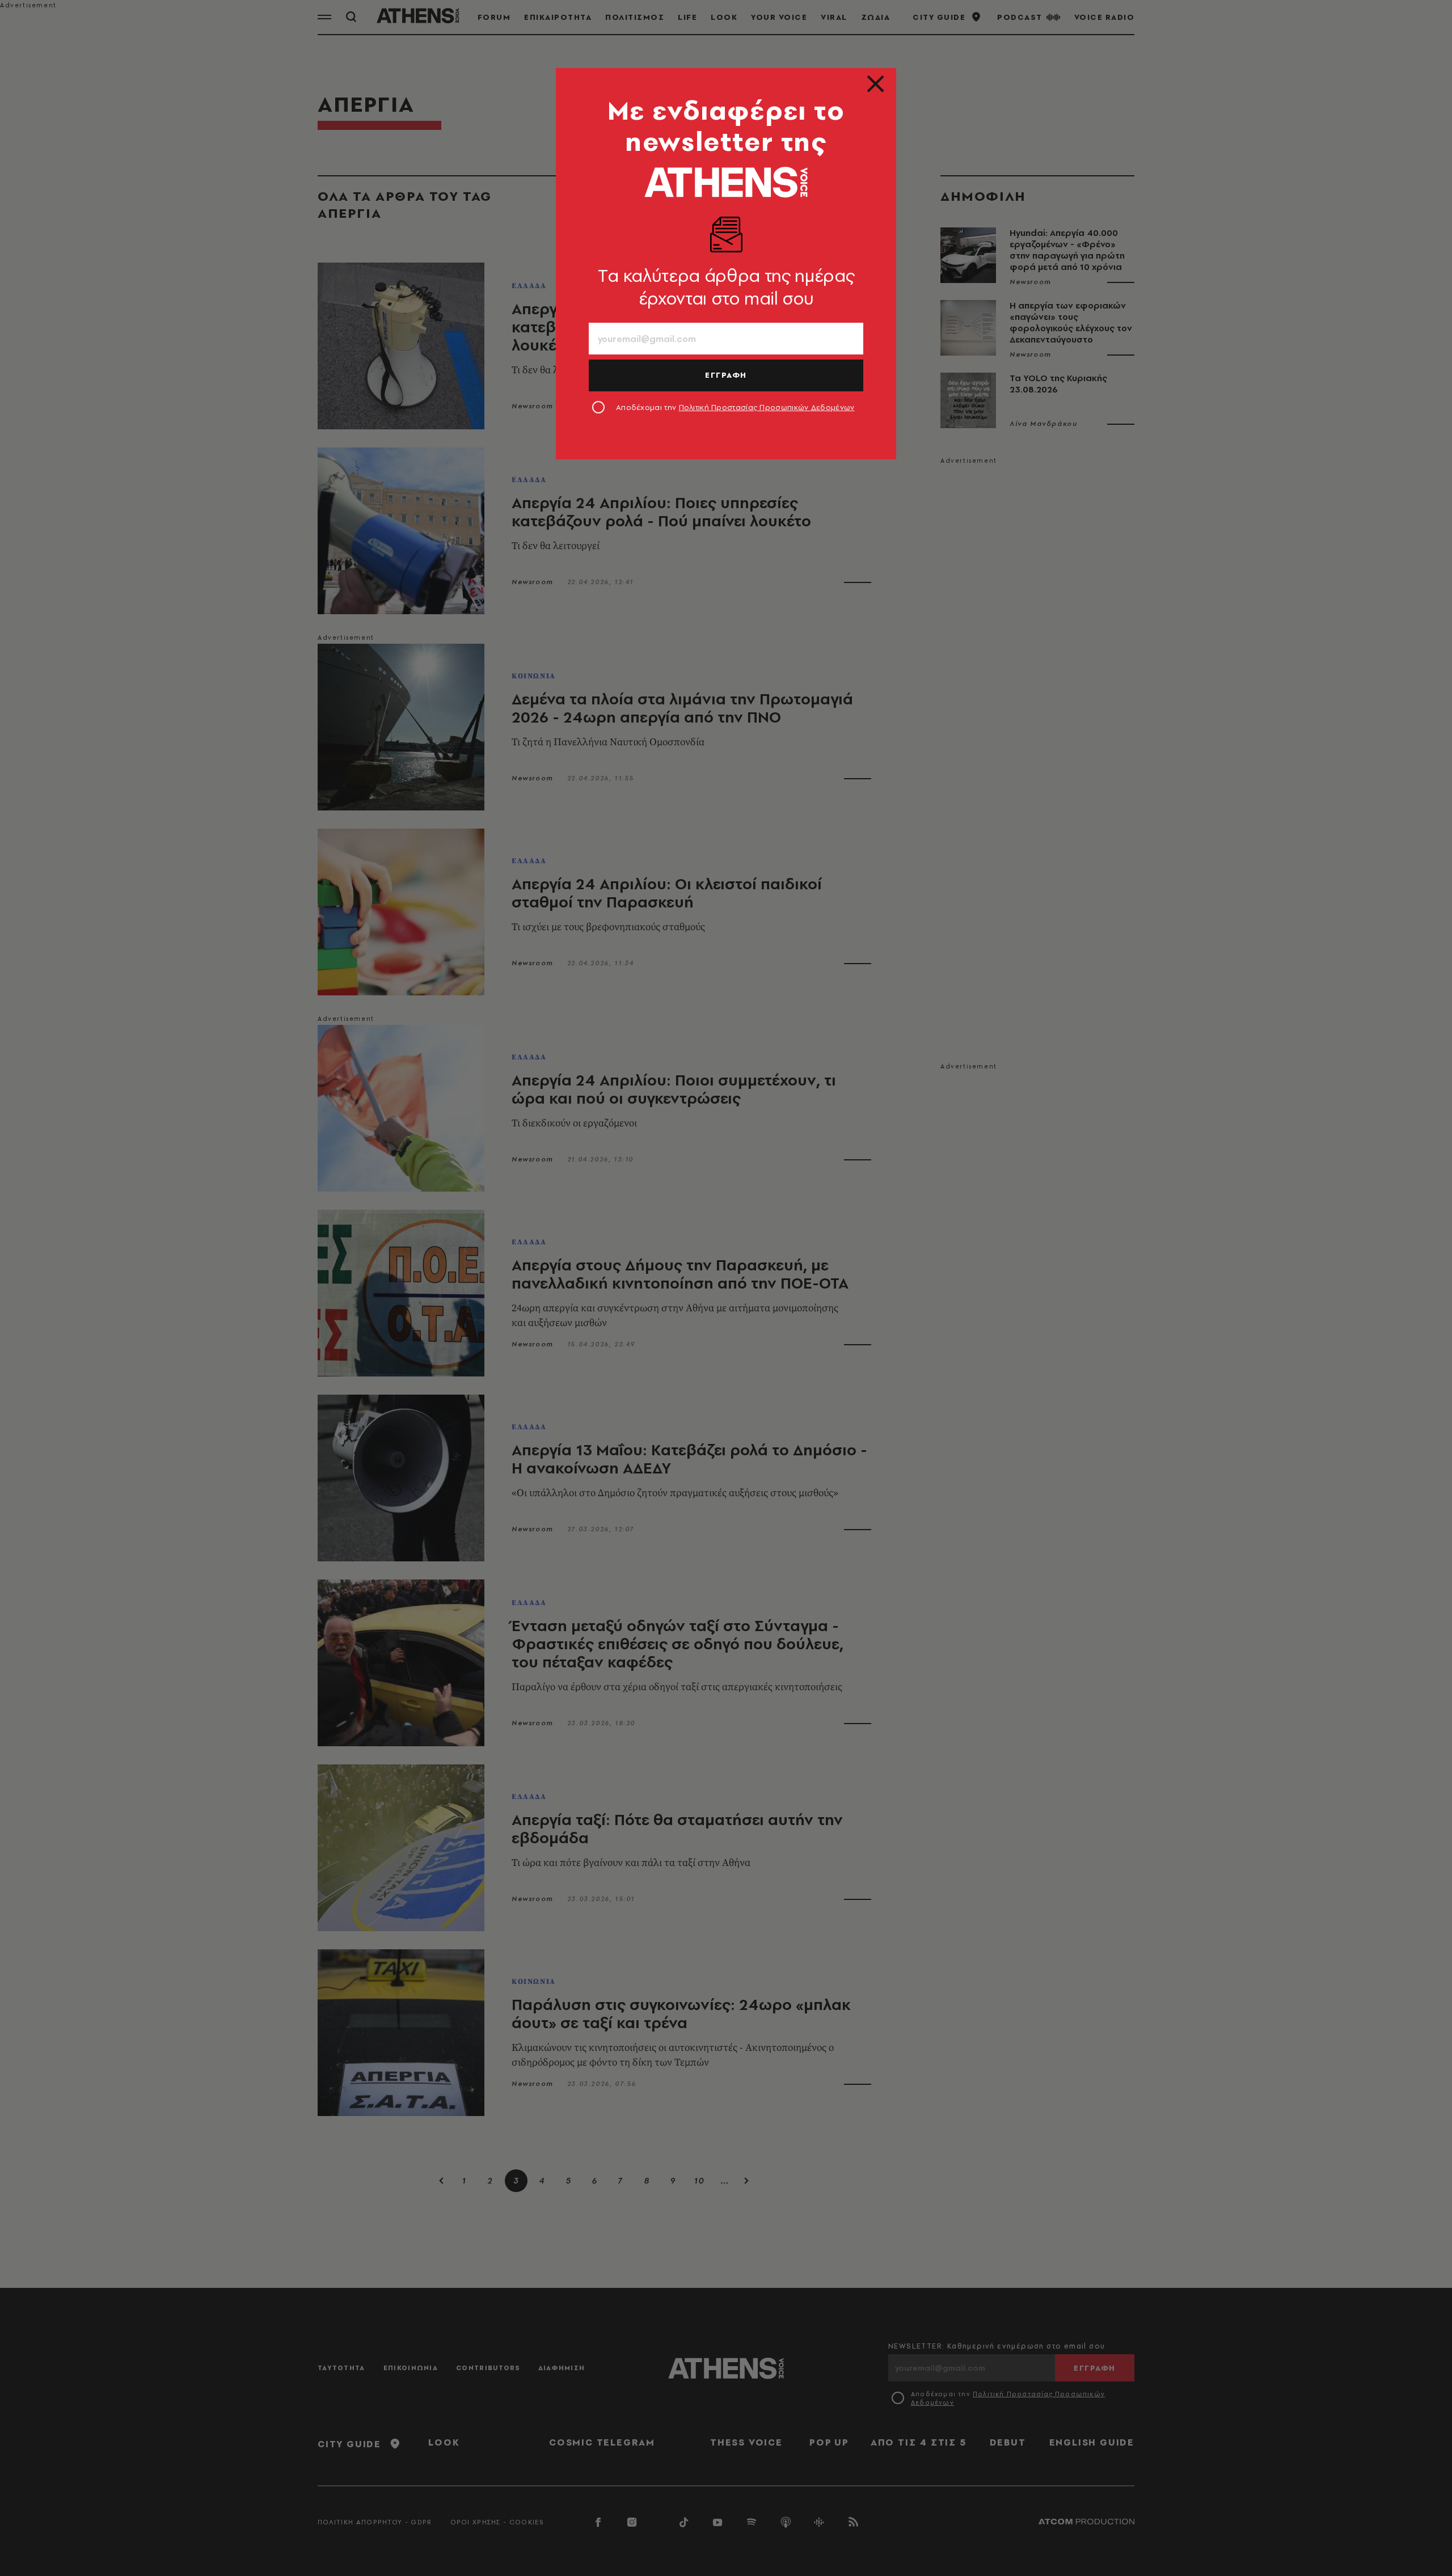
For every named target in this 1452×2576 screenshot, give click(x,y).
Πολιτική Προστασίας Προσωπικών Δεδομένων (767, 407)
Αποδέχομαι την (735, 407)
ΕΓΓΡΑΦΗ (726, 375)
